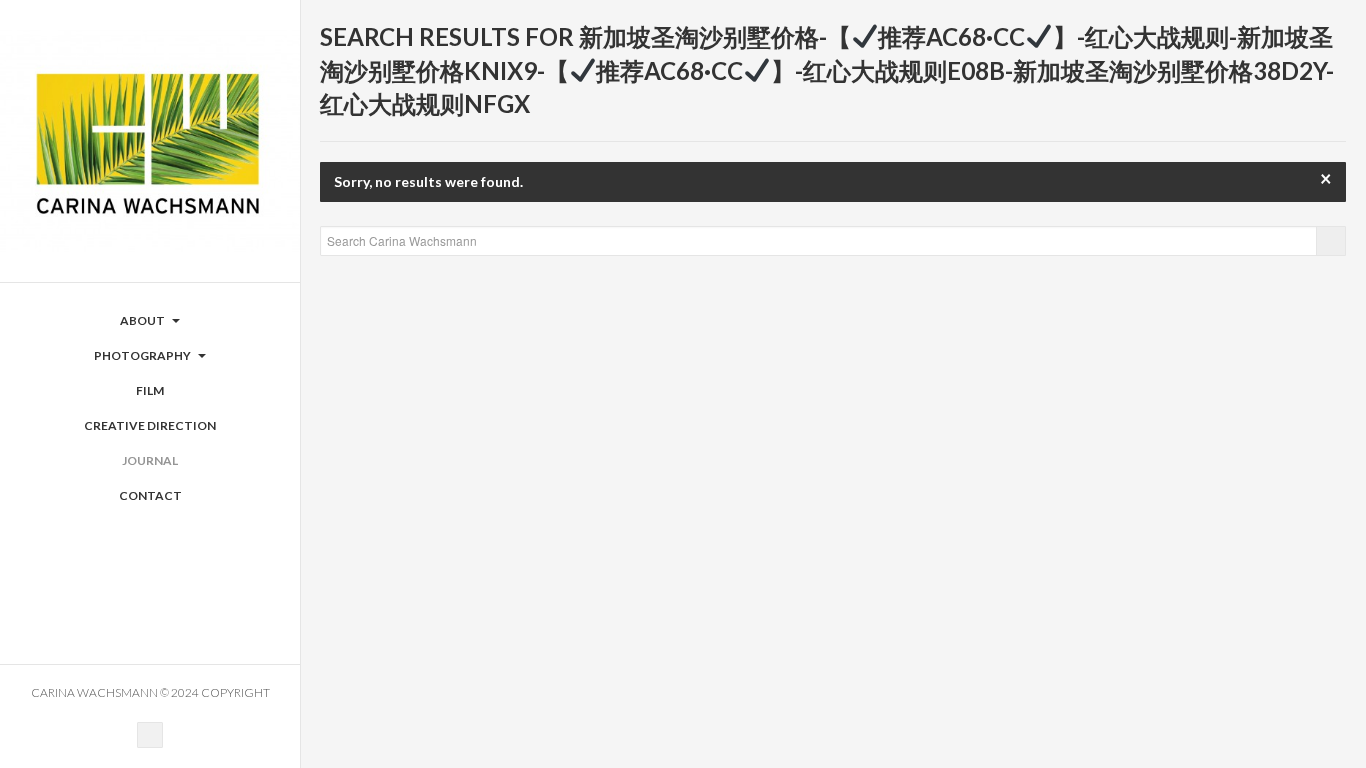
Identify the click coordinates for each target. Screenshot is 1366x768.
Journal (150, 460)
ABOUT (143, 320)
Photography (143, 355)
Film (150, 390)
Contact (150, 495)
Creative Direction (150, 425)
